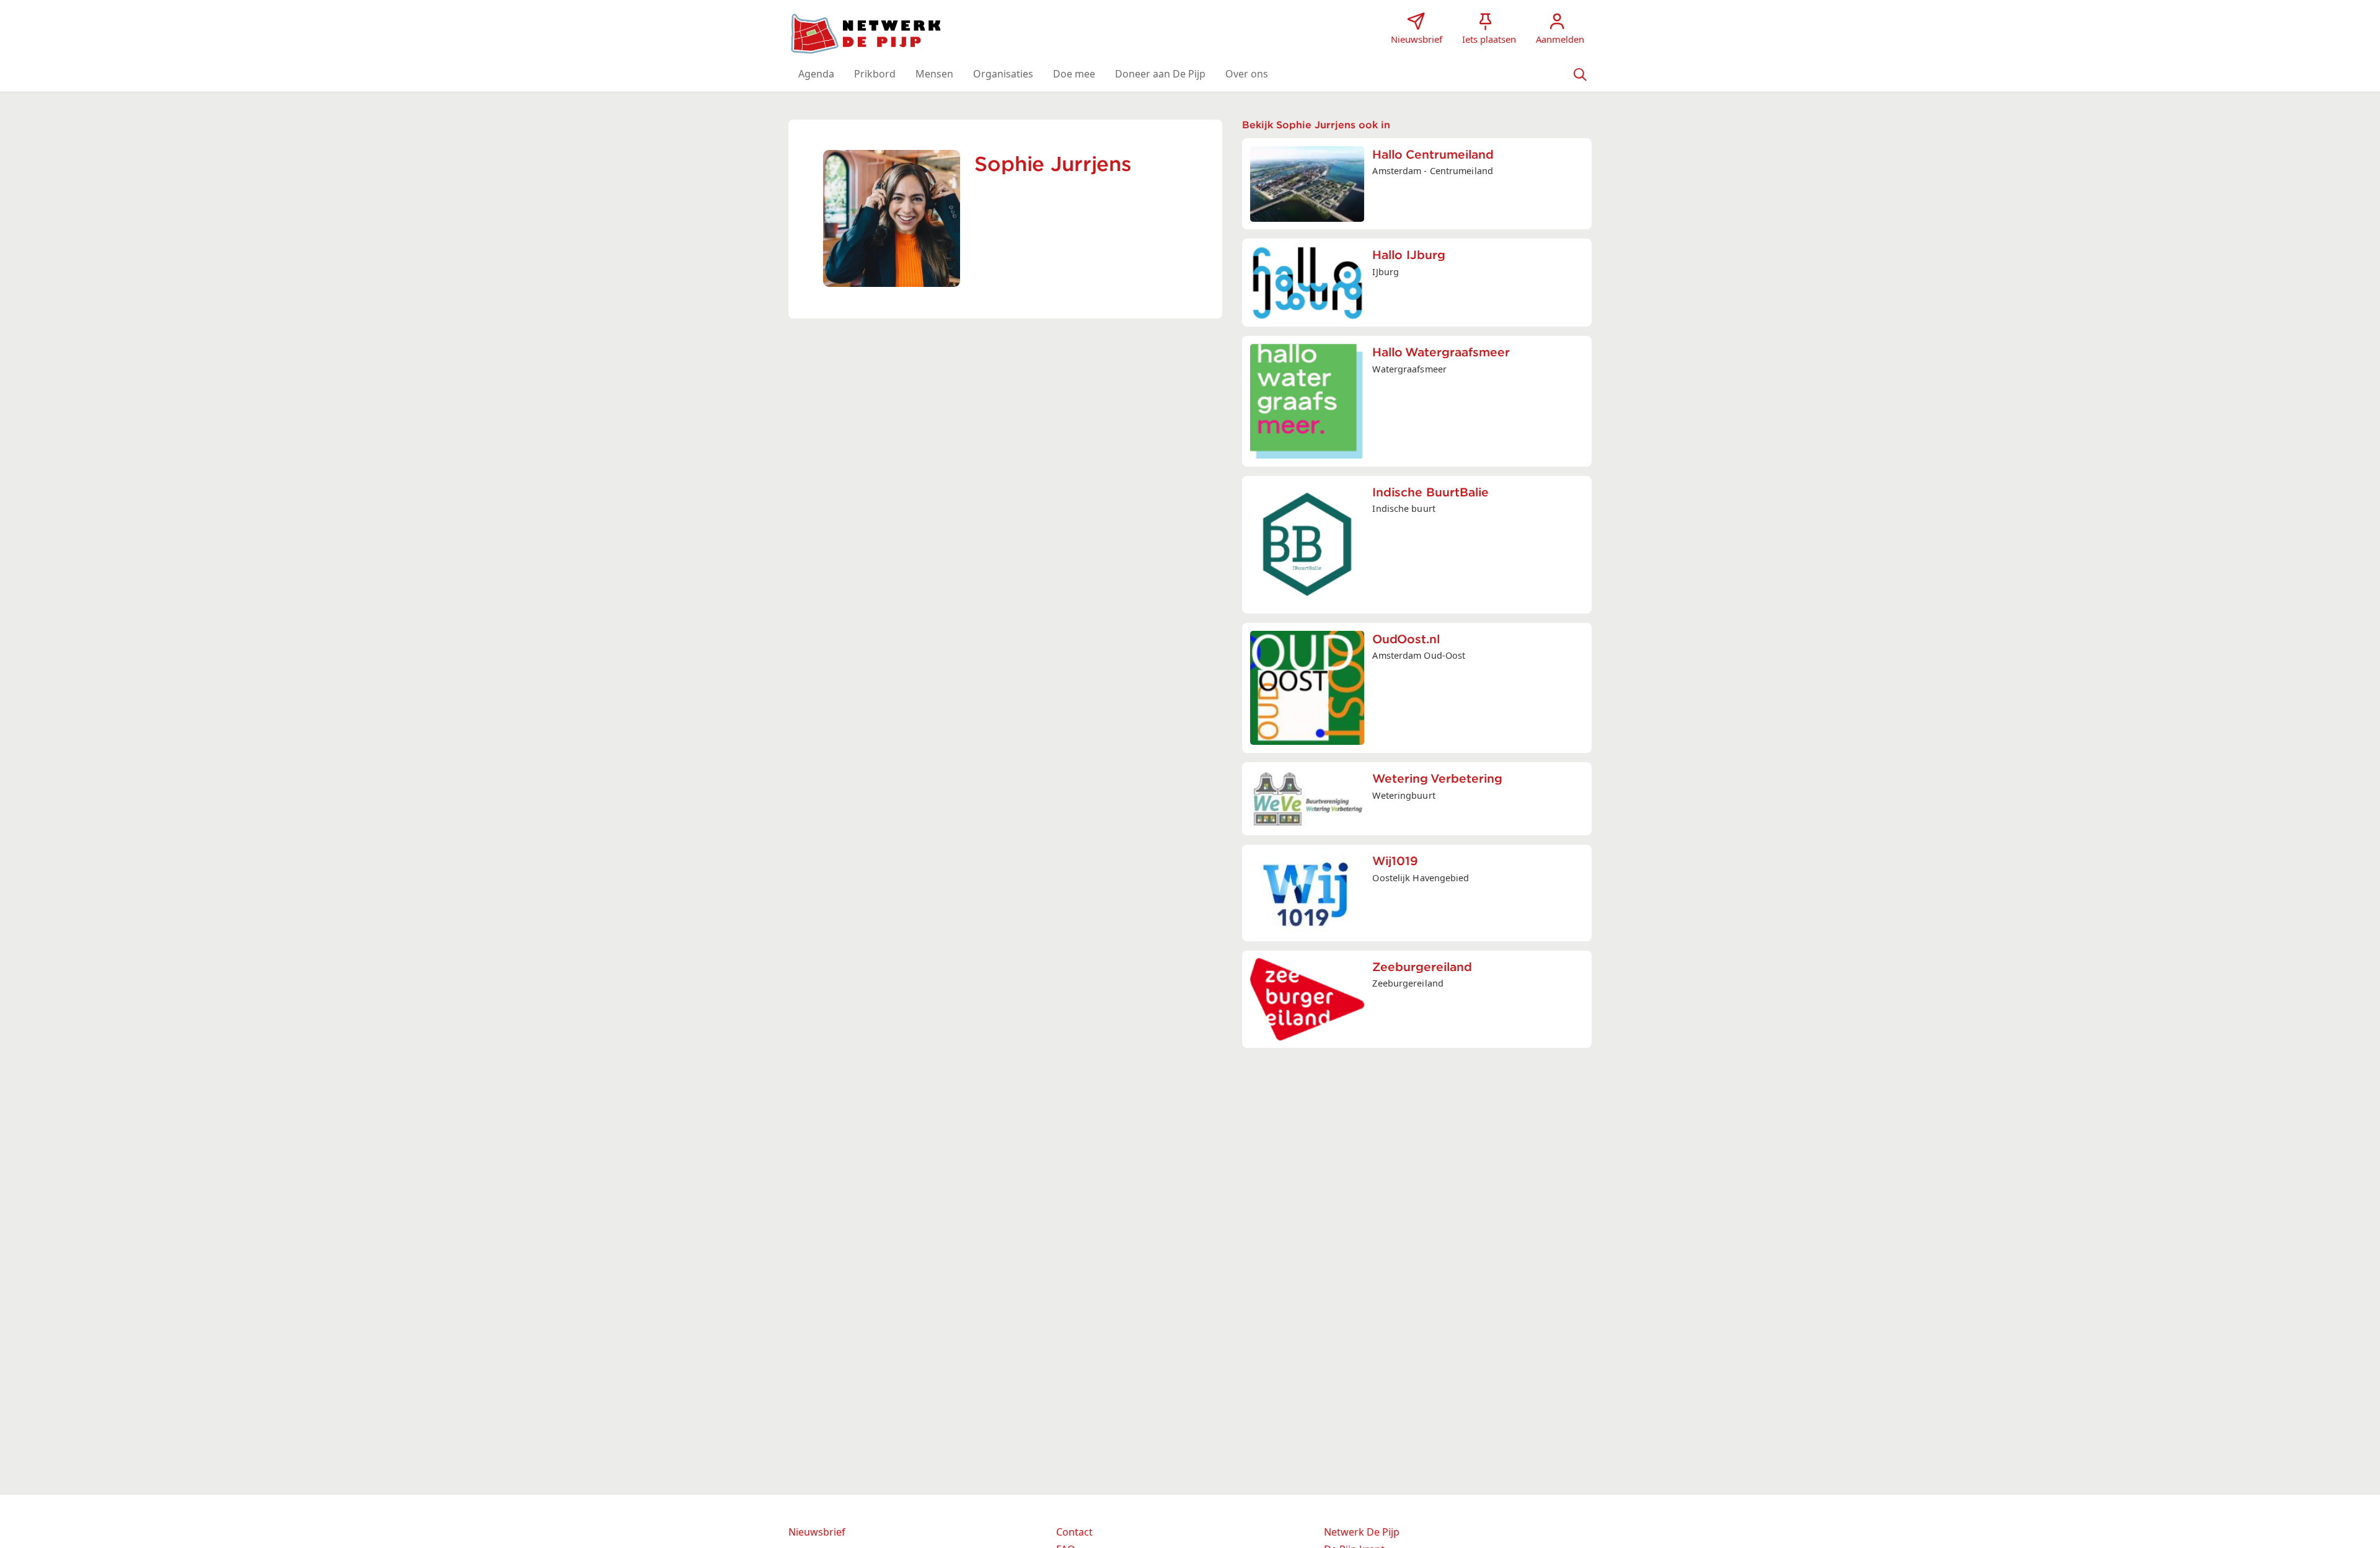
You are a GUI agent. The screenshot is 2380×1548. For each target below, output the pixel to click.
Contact (1074, 1532)
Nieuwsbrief (817, 1532)
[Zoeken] (1580, 74)
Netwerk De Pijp (1362, 1532)
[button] (816, 74)
